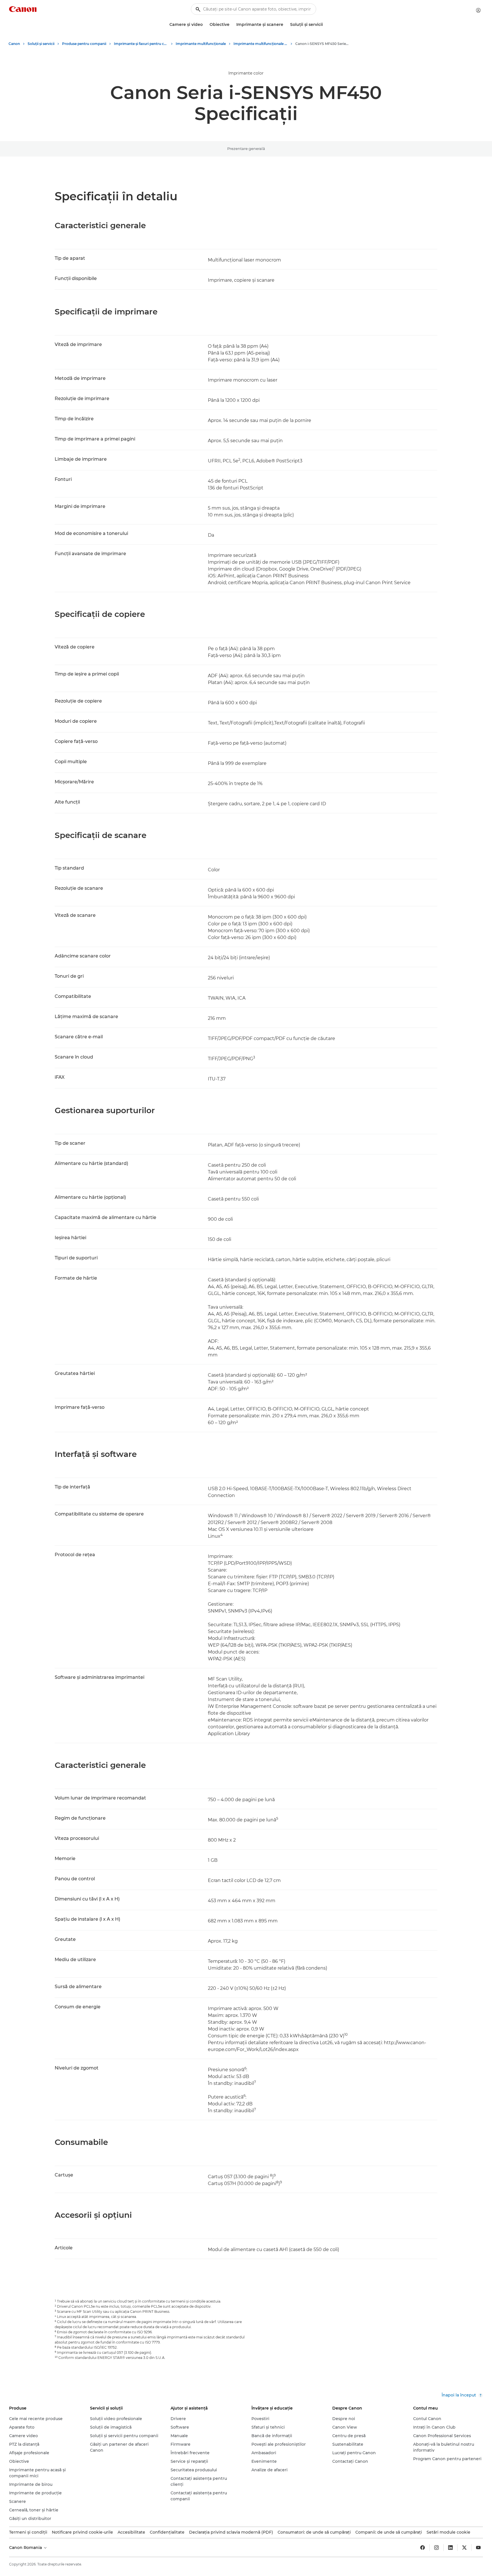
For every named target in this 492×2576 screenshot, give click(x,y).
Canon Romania (26, 2548)
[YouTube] (478, 2548)
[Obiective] (232, 25)
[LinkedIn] (450, 2548)
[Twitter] (464, 2548)
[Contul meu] (478, 10)
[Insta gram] (436, 2548)
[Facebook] (423, 2548)
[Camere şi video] (205, 25)
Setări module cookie (448, 2532)
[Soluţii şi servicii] (325, 25)
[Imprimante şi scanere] (286, 25)
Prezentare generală (246, 149)
